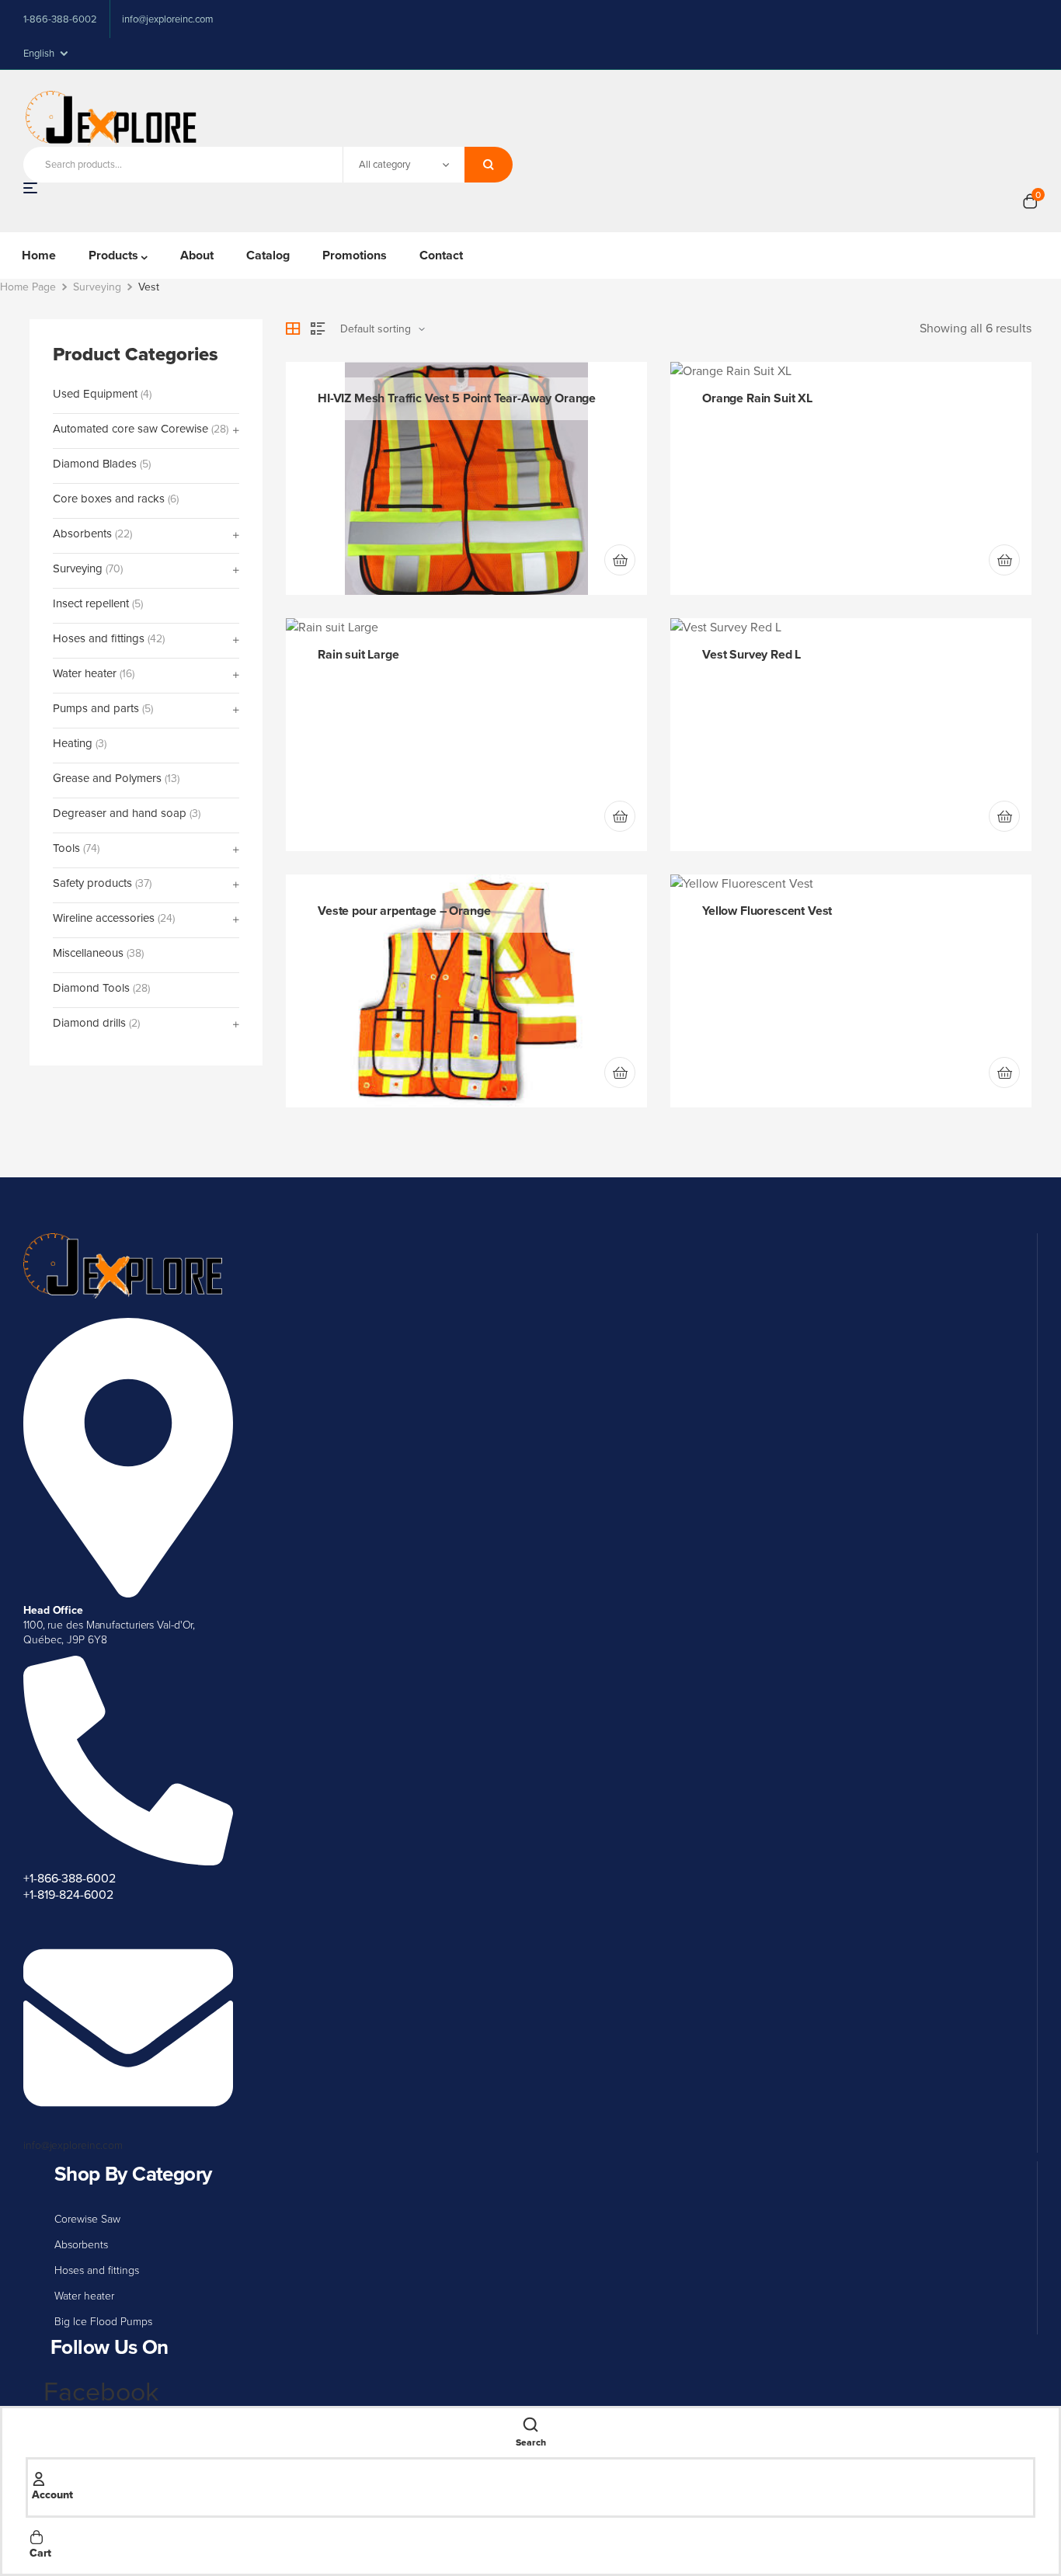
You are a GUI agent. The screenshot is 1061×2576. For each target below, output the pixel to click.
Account (52, 2495)
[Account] (39, 2477)
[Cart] (37, 2536)
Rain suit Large (358, 654)
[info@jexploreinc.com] (128, 2129)
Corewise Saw (87, 2219)
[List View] (318, 329)
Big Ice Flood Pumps (103, 2322)
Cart (40, 2553)
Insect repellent (91, 604)
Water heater (84, 2296)
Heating (73, 744)
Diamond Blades (95, 464)
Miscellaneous (88, 953)
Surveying (97, 287)
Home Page (28, 287)
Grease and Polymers (107, 779)
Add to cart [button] (620, 560)
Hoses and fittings (97, 2270)
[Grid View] (293, 329)
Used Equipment (95, 394)
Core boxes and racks (109, 499)
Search (489, 165)
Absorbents (81, 2245)
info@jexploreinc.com (73, 2145)
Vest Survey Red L (751, 654)
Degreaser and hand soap (120, 813)
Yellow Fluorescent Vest (767, 911)
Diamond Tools (91, 988)
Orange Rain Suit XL (757, 398)
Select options (620, 1072)
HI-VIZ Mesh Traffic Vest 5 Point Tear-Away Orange (457, 398)
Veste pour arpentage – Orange (404, 911)
